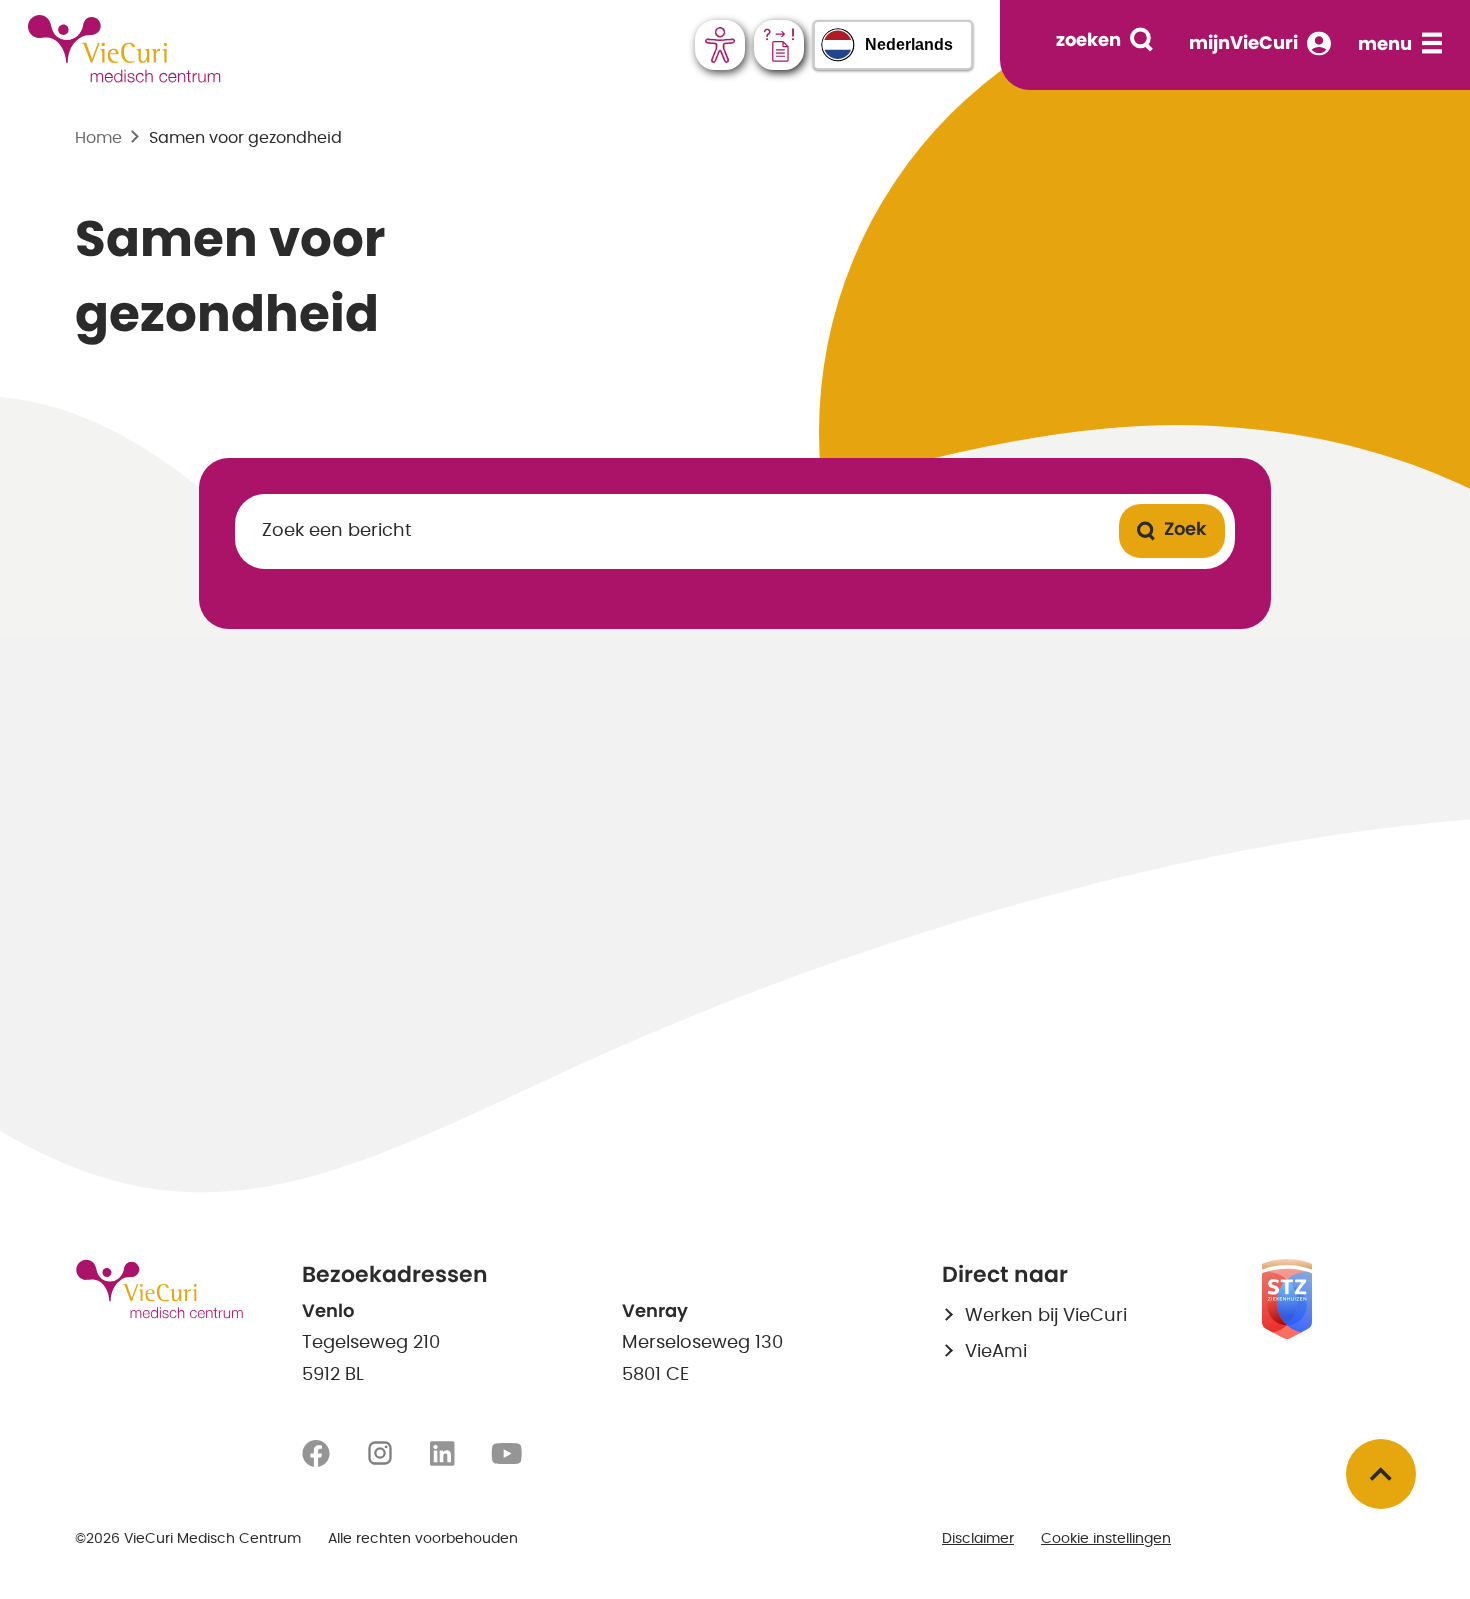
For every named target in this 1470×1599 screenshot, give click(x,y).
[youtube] (506, 1454)
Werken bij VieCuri (1046, 1316)
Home (98, 138)
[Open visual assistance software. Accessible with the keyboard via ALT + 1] (720, 45)
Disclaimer (978, 1539)
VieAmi (996, 1352)
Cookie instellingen (1106, 1539)
